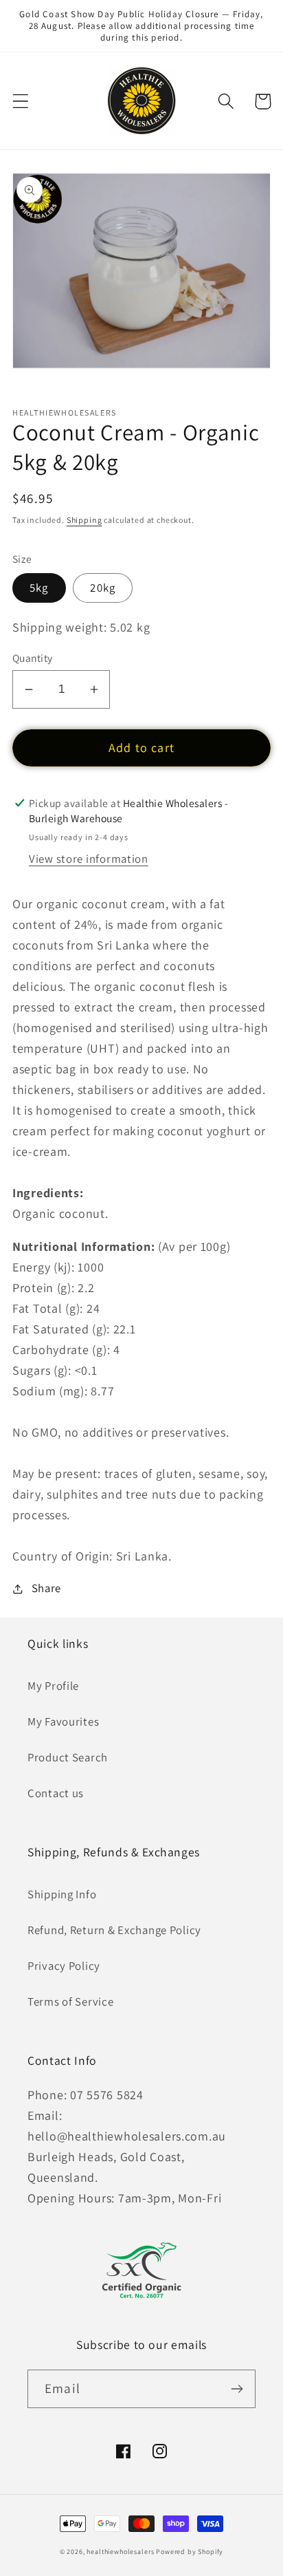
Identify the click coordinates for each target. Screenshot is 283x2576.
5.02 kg (130, 627)
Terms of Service (71, 2001)
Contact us (56, 1793)
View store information (89, 859)
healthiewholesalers (120, 2552)
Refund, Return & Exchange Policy (114, 1930)
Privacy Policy (64, 1966)
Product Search (68, 1757)
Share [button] (46, 1588)
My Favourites (63, 1721)
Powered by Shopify (190, 2552)
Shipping (84, 520)
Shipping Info (62, 1894)
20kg (103, 588)
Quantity (33, 658)
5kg (39, 588)
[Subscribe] (237, 2389)
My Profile (53, 1686)
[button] (21, 101)
